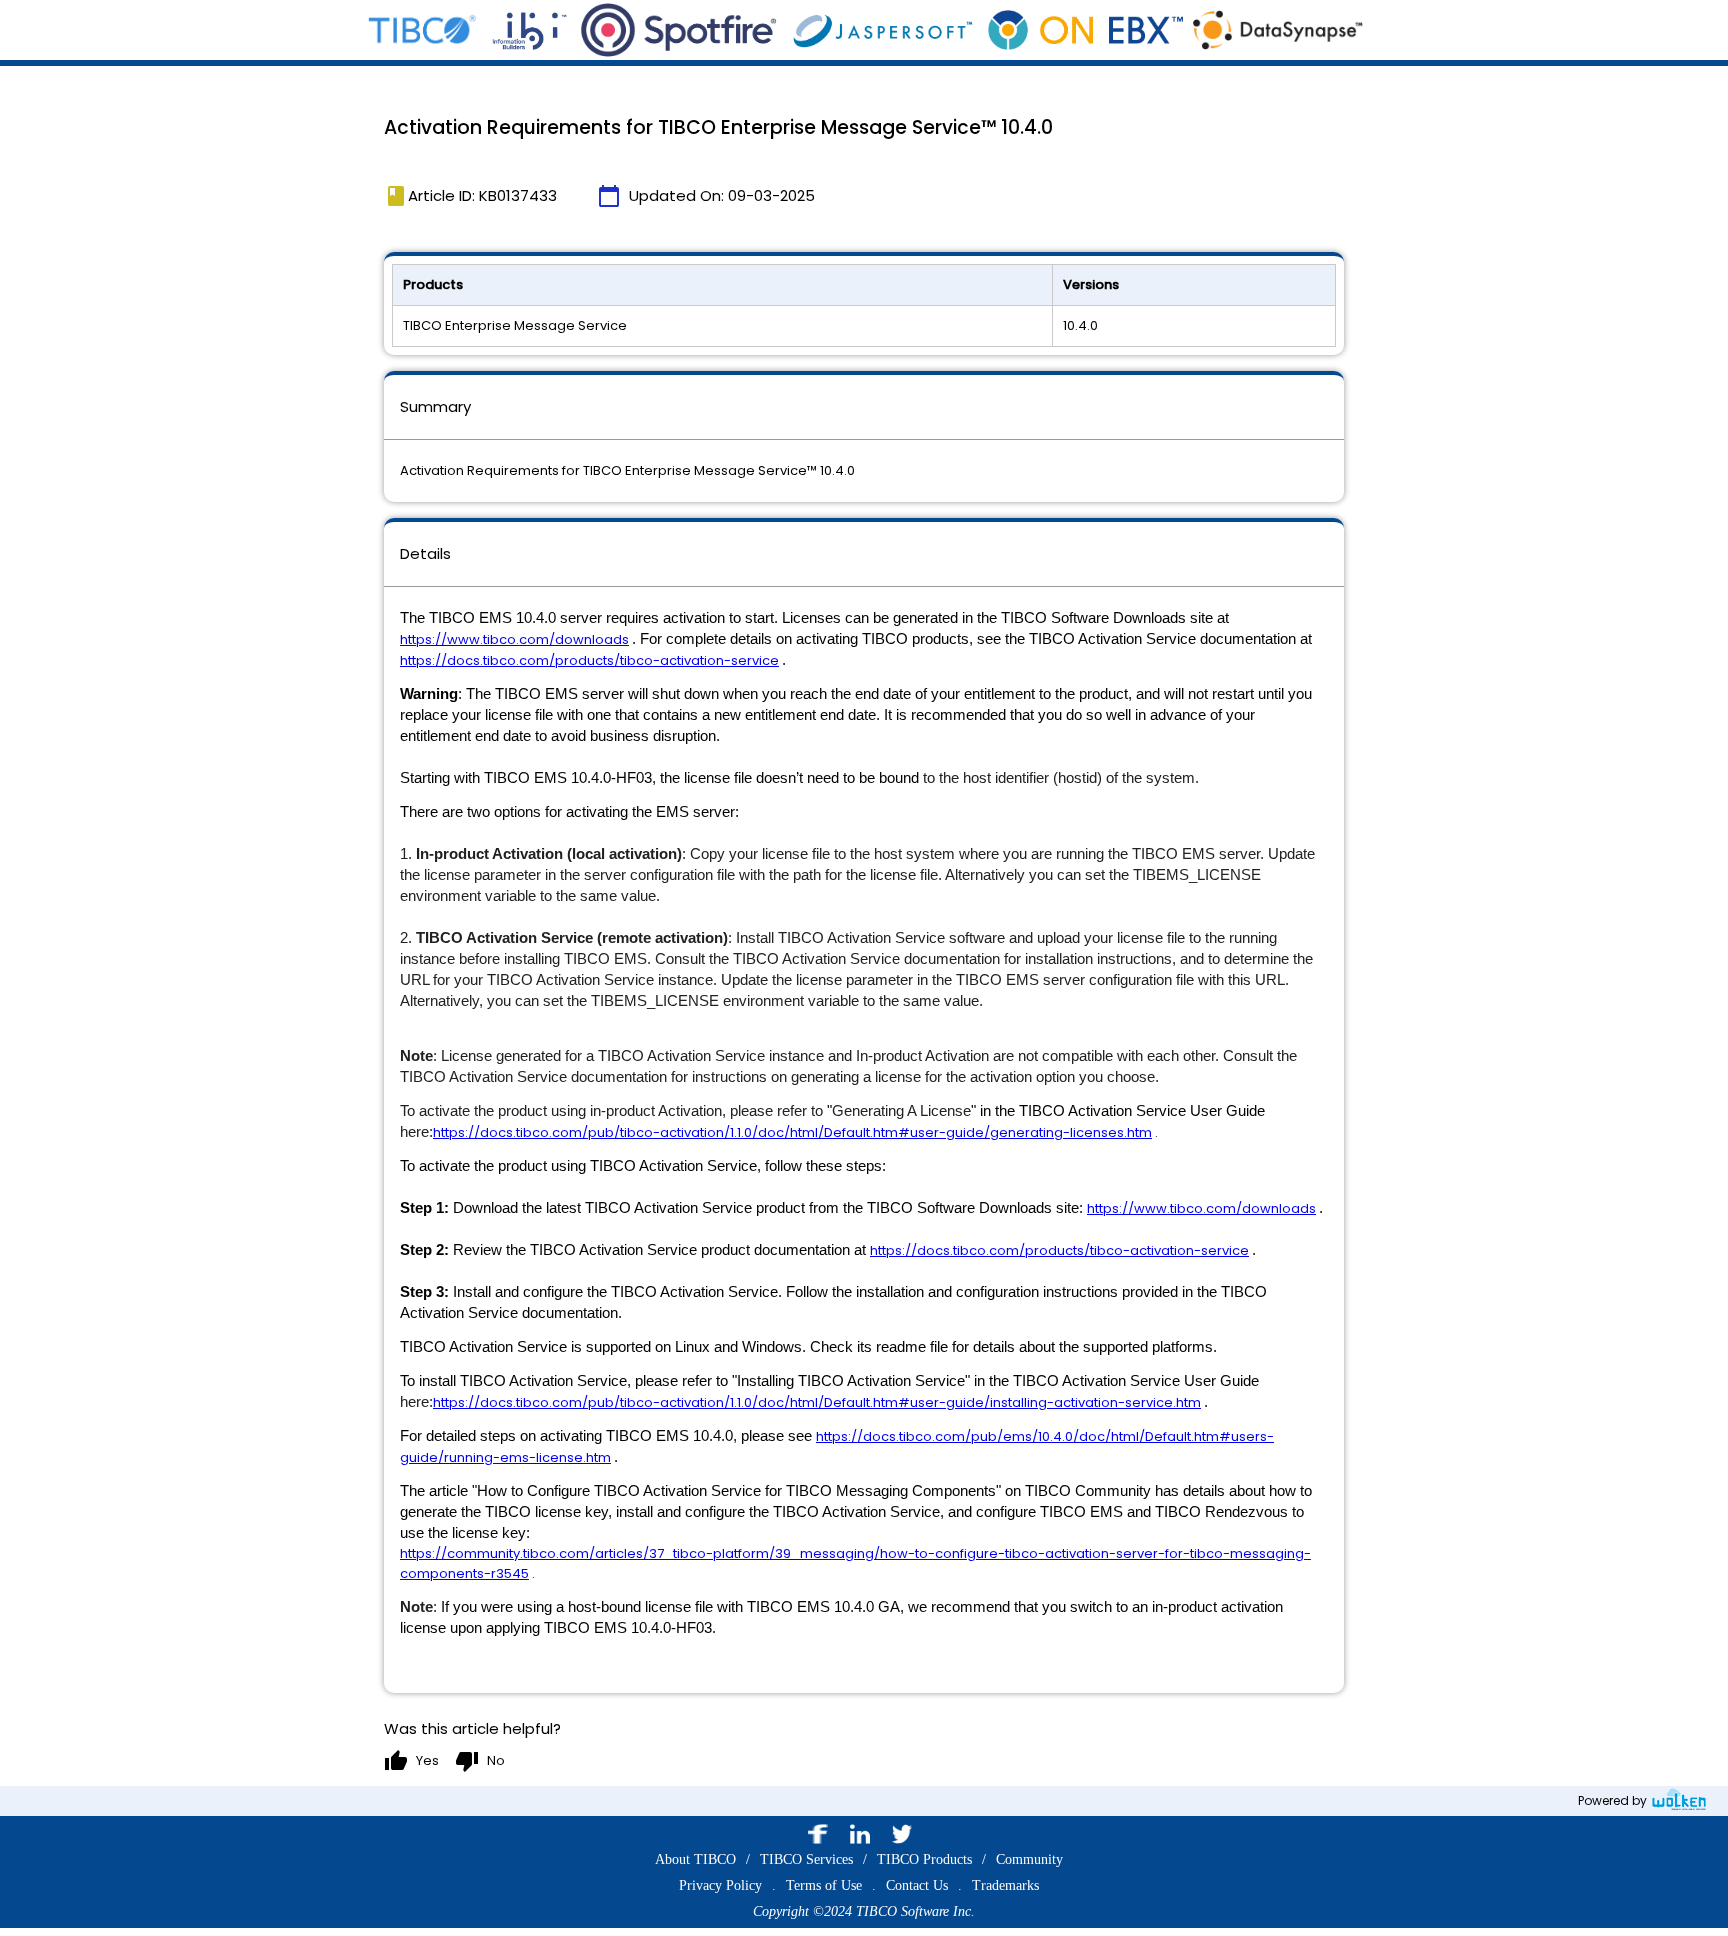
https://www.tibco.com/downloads (514, 639)
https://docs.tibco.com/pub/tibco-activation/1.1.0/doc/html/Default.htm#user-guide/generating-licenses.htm (792, 1132)
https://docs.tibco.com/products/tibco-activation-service (589, 660)
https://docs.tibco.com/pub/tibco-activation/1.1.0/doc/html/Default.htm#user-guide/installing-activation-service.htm (817, 1402)
